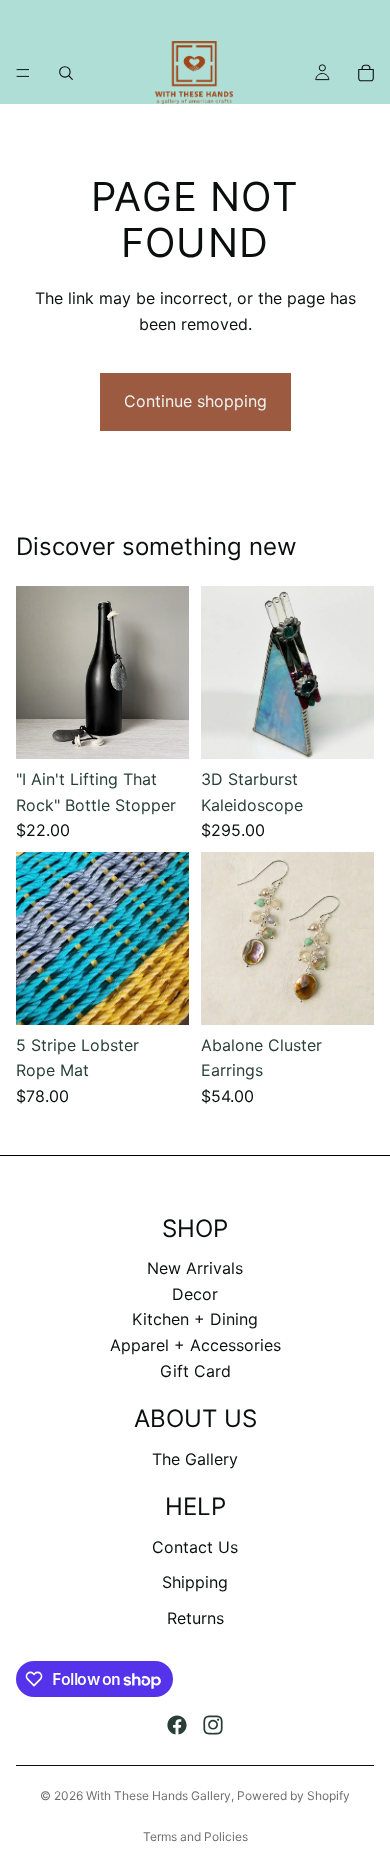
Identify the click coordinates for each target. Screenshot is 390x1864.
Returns (195, 1618)
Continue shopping (195, 401)
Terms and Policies (195, 1836)
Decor (195, 1294)
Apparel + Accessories (195, 1345)
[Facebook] (177, 1725)
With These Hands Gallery (158, 1795)
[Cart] (366, 73)
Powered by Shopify (293, 1795)
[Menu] (23, 73)
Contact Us (195, 1547)
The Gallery (195, 1459)
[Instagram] (213, 1725)
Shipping (195, 1582)
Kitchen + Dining (195, 1319)
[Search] (66, 73)
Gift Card (195, 1371)
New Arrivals (195, 1268)
